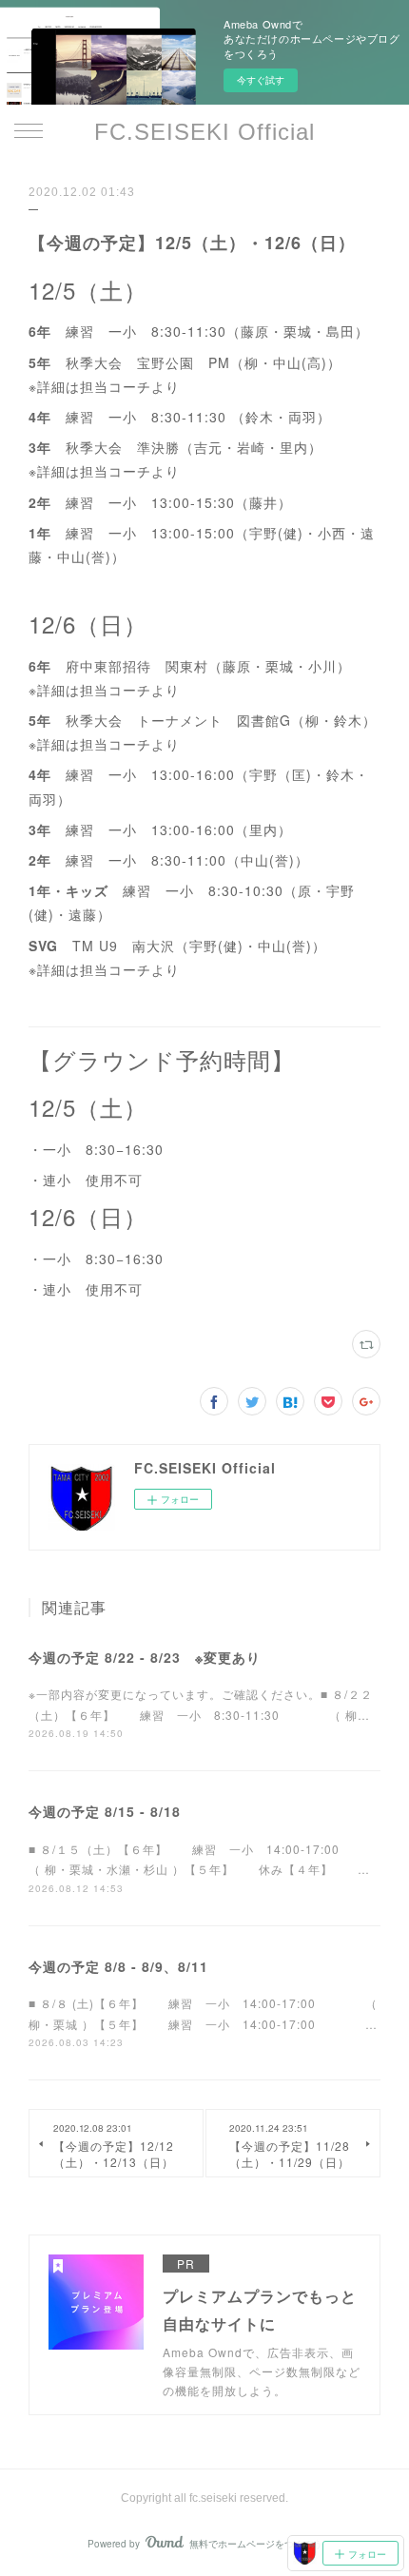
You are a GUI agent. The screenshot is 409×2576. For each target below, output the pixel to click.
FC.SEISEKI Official (204, 132)
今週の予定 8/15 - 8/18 (105, 1811)
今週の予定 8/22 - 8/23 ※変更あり (145, 1657)
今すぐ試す (261, 80)
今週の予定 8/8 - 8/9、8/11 (118, 1966)
